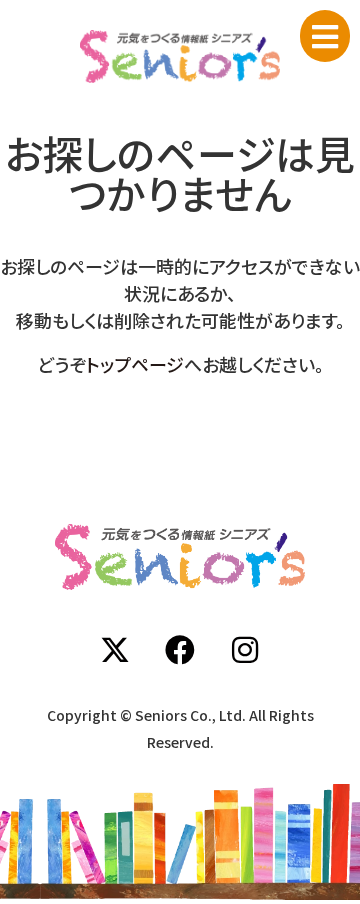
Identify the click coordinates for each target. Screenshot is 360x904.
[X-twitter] (115, 650)
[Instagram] (245, 650)
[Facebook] (180, 650)
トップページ (135, 364)
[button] (325, 36)
